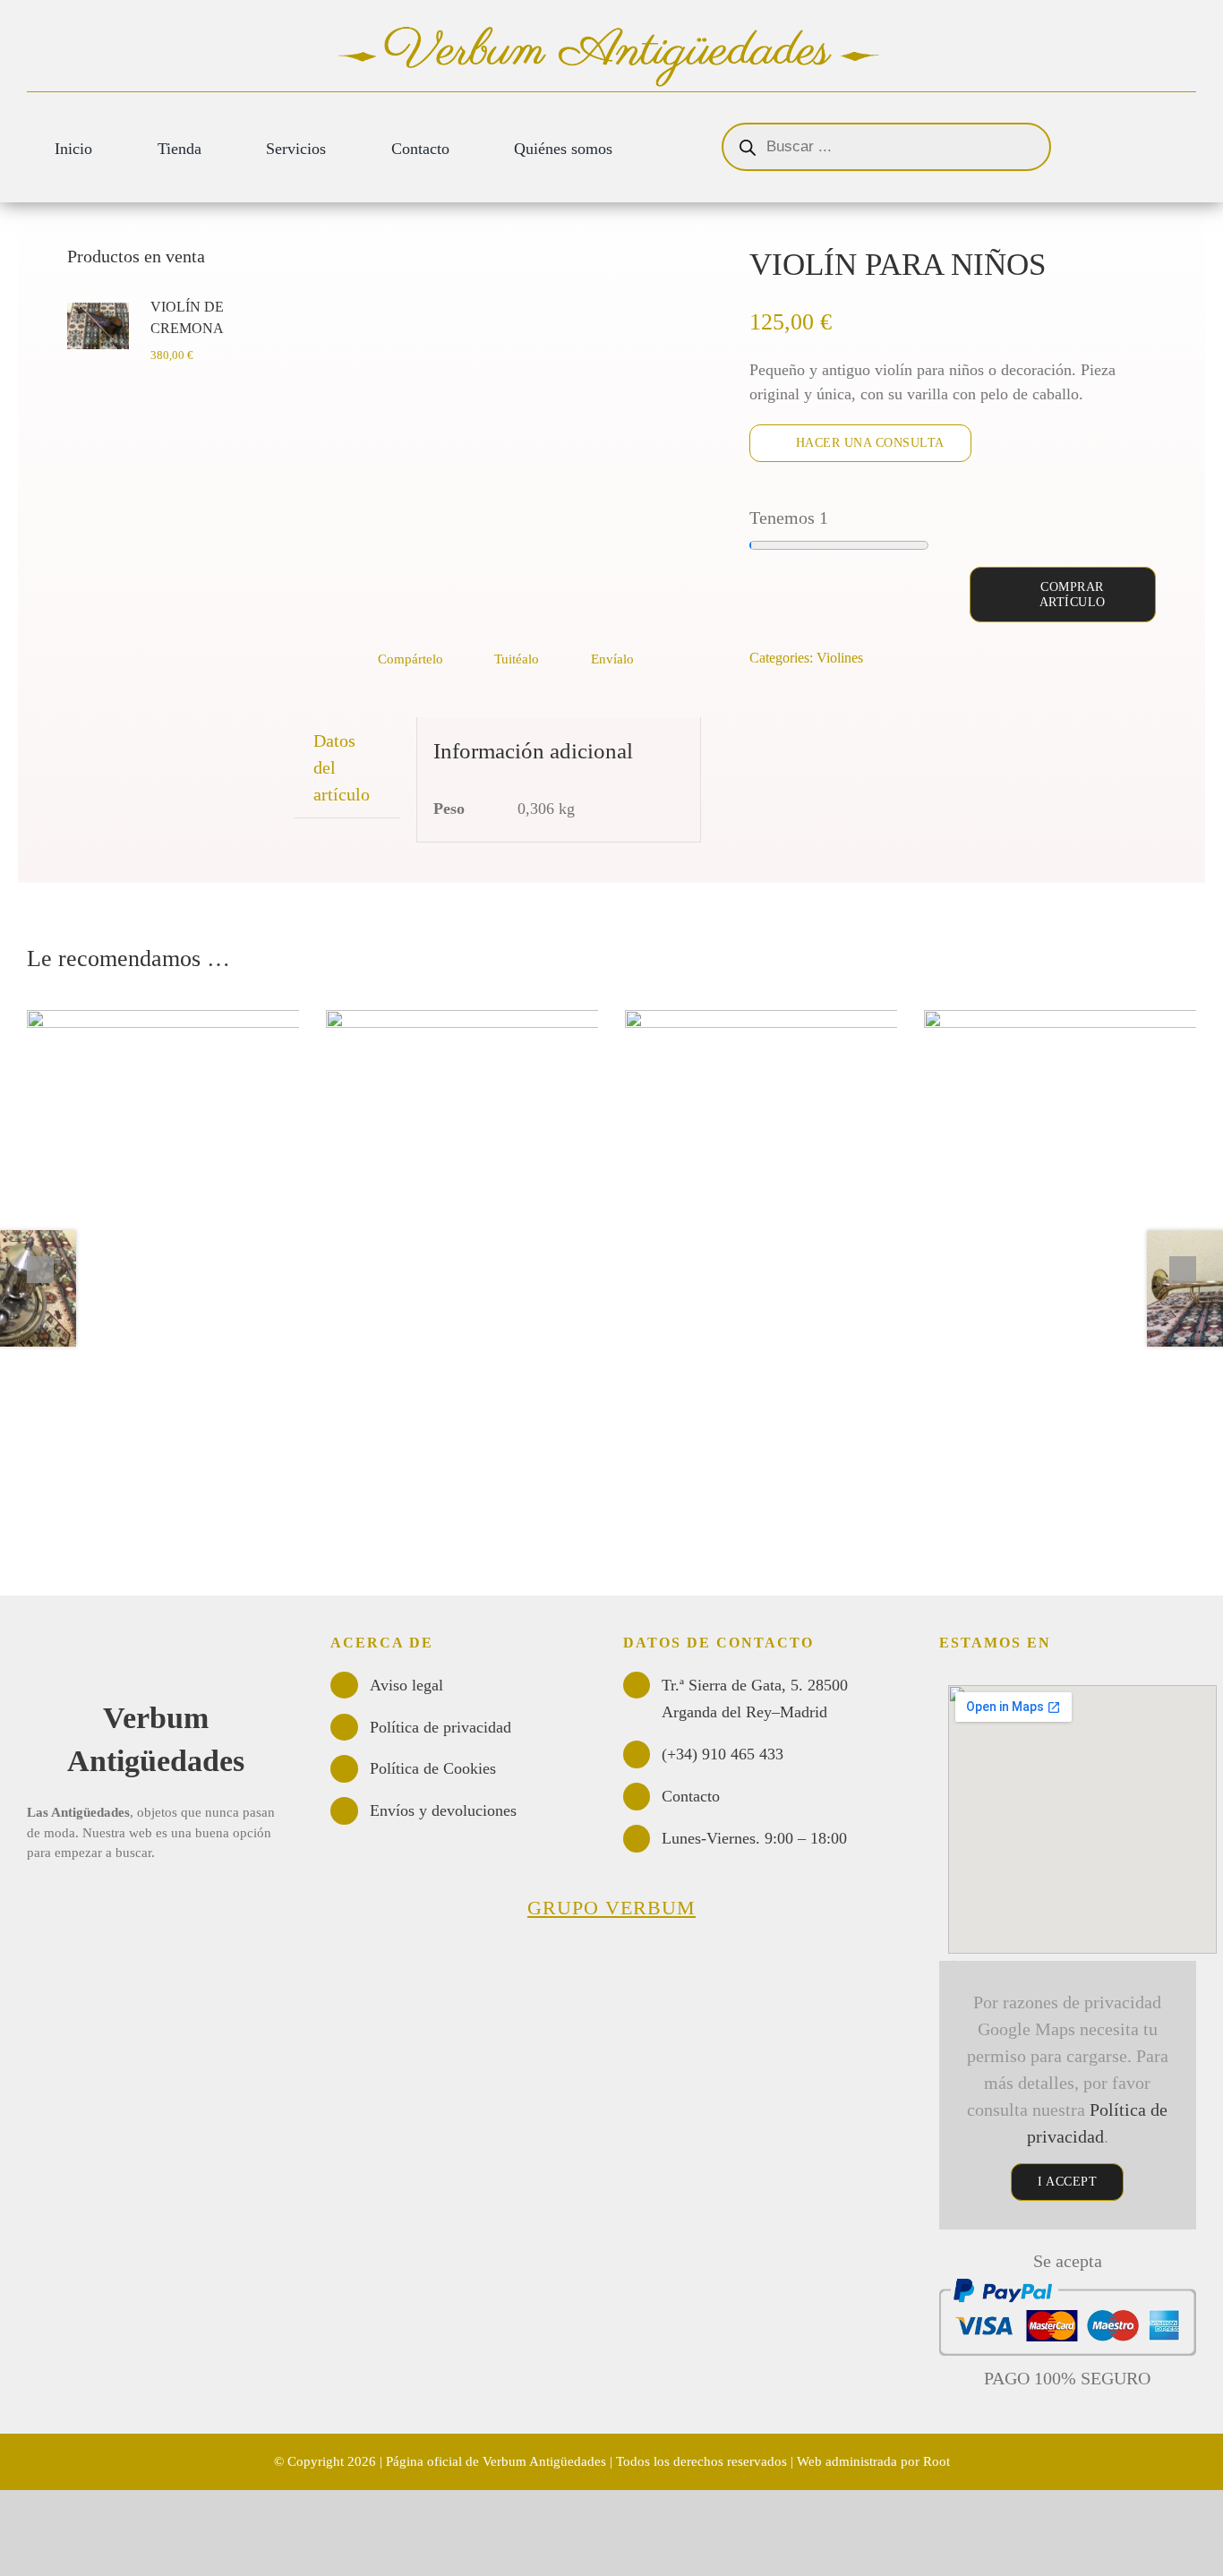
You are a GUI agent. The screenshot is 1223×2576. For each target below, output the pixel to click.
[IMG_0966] (498, 435)
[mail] (94, 1903)
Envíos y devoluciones (443, 1810)
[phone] (124, 1903)
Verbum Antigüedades (544, 2461)
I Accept (1067, 2182)
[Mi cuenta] (1155, 131)
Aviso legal (406, 1685)
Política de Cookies (433, 1768)
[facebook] (64, 1903)
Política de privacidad (440, 1727)
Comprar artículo (1073, 595)
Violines (840, 658)
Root (936, 2461)
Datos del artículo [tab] (342, 767)
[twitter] (33, 1903)
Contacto (691, 1796)
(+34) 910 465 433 (723, 1754)
